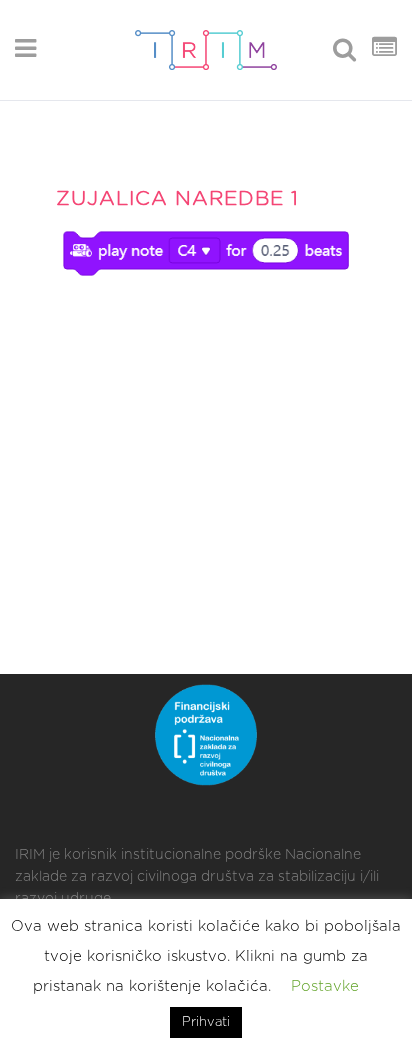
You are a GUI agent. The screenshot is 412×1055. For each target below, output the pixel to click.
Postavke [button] (325, 986)
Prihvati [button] (206, 1022)
